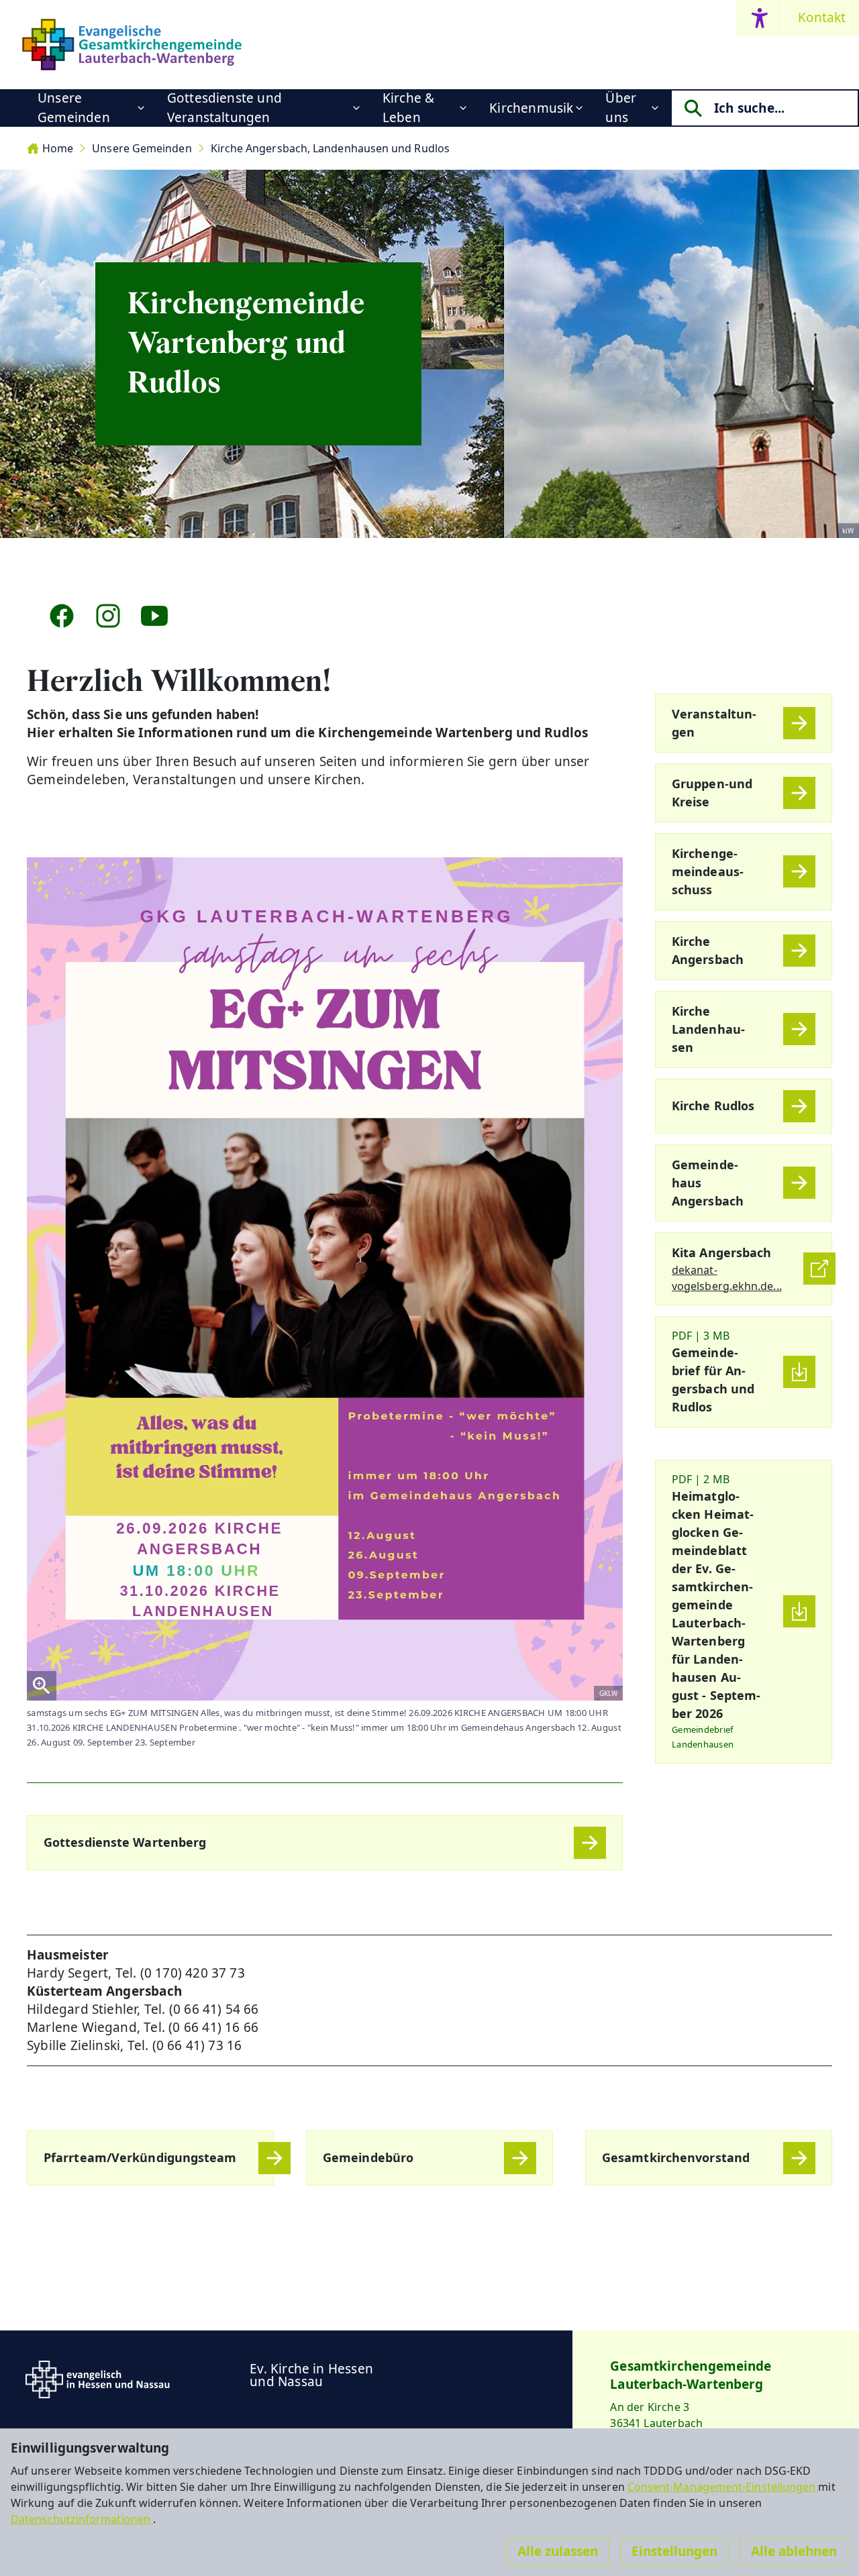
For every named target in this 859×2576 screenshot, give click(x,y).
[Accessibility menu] (760, 18)
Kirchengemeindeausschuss (708, 871)
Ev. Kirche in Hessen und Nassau (311, 2375)
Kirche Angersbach (708, 950)
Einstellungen (674, 2551)
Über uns (621, 108)
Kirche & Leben (409, 108)
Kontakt (822, 17)
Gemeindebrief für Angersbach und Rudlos (713, 1380)
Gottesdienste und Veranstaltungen (224, 108)
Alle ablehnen (794, 2551)
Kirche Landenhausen (708, 1029)
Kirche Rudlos (713, 1106)
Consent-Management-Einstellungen (723, 2487)
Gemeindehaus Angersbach (708, 1183)
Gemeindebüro (368, 2157)
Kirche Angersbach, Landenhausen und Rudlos (330, 148)
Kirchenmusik (531, 108)
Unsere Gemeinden (74, 108)
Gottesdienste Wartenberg (125, 1842)
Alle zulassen (558, 2551)
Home (58, 148)
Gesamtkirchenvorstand (676, 2157)
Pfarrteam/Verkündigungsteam (140, 2157)
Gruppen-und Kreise (712, 793)
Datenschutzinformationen (82, 2519)
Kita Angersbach (721, 1252)
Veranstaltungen (714, 723)
